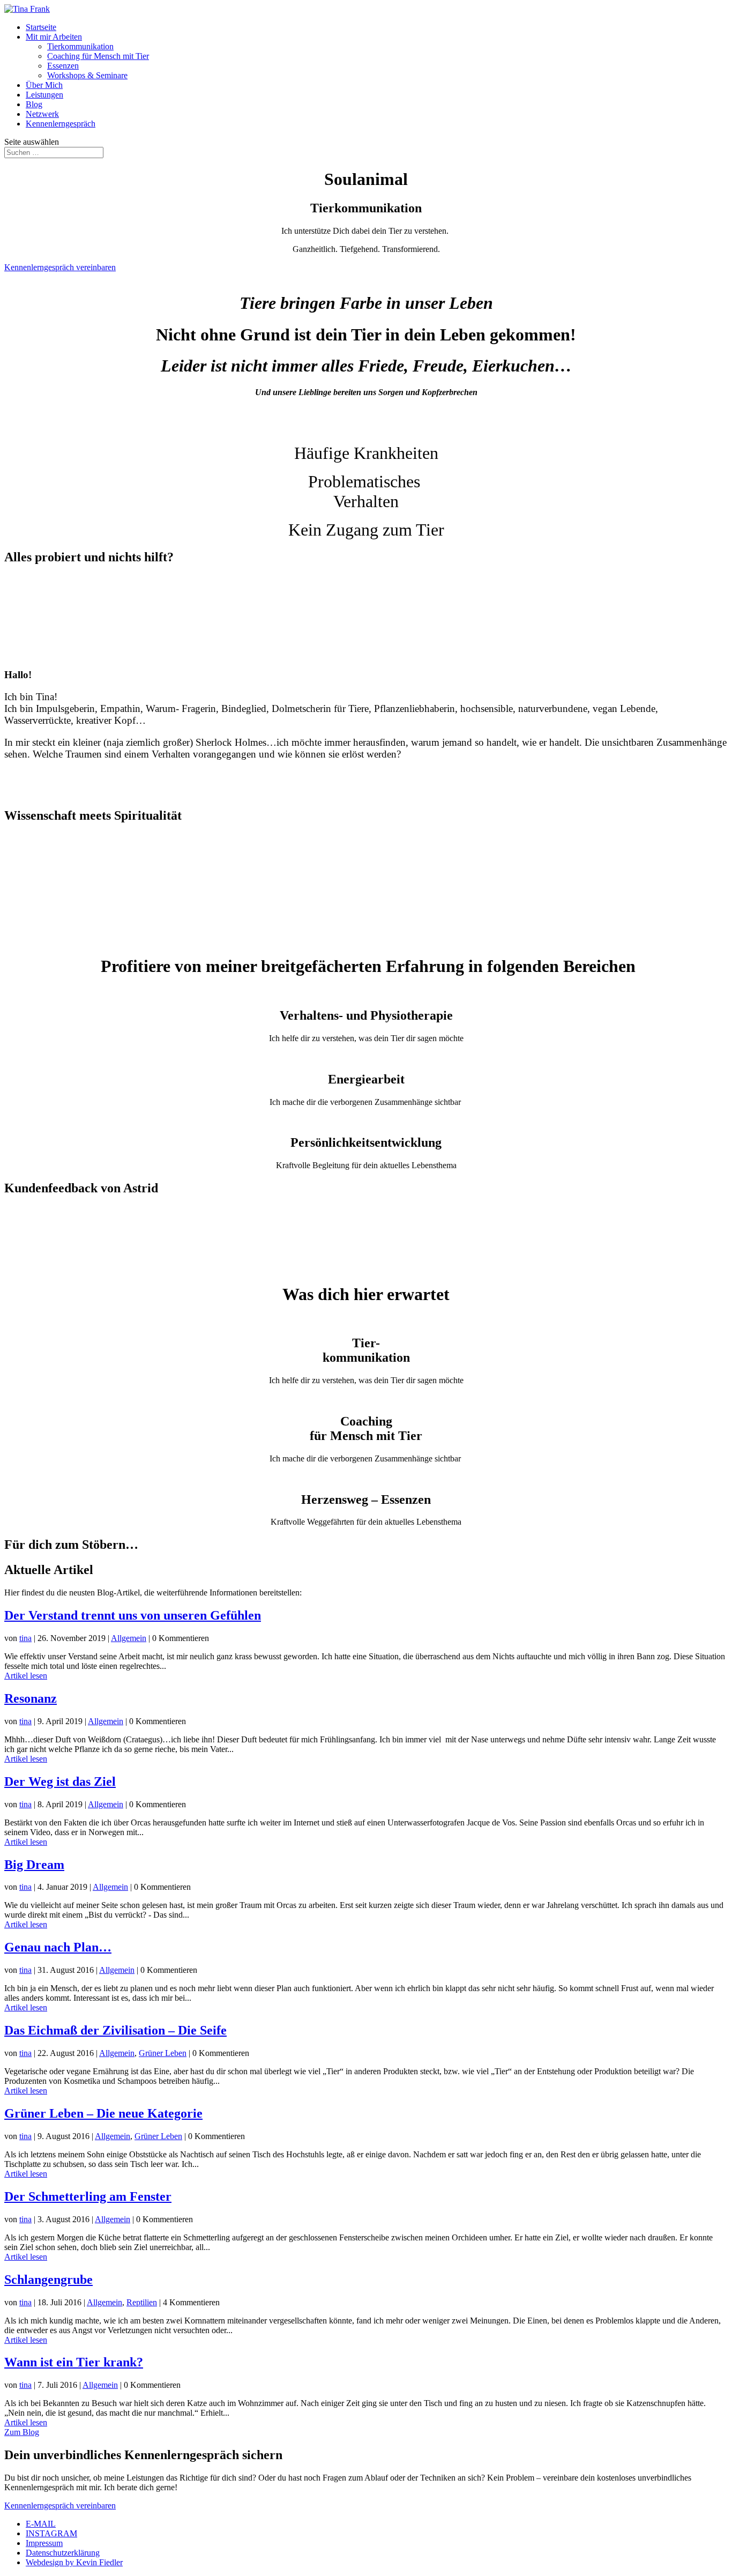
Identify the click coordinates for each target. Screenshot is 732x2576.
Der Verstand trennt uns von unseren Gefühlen (133, 1615)
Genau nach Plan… (58, 1947)
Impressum (44, 2543)
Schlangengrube (48, 2280)
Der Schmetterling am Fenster (88, 2196)
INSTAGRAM (51, 2533)
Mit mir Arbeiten (54, 37)
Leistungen (44, 95)
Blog (34, 104)
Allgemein (129, 1638)
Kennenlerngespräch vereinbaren (60, 267)
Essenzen (63, 66)
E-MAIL (41, 2524)
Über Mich (44, 85)
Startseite (41, 27)
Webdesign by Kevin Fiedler (74, 2562)
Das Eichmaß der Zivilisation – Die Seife (115, 2030)
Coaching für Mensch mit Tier (98, 56)
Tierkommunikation (80, 46)
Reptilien (142, 2302)
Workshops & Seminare (87, 75)
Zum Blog (22, 2432)
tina (25, 1638)
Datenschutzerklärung (63, 2553)
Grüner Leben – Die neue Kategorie (103, 2113)
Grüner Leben (163, 2053)
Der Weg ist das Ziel (60, 1781)
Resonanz (31, 1698)
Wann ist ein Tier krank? (74, 2362)
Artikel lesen (26, 1676)
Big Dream (34, 1865)
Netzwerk (42, 114)
